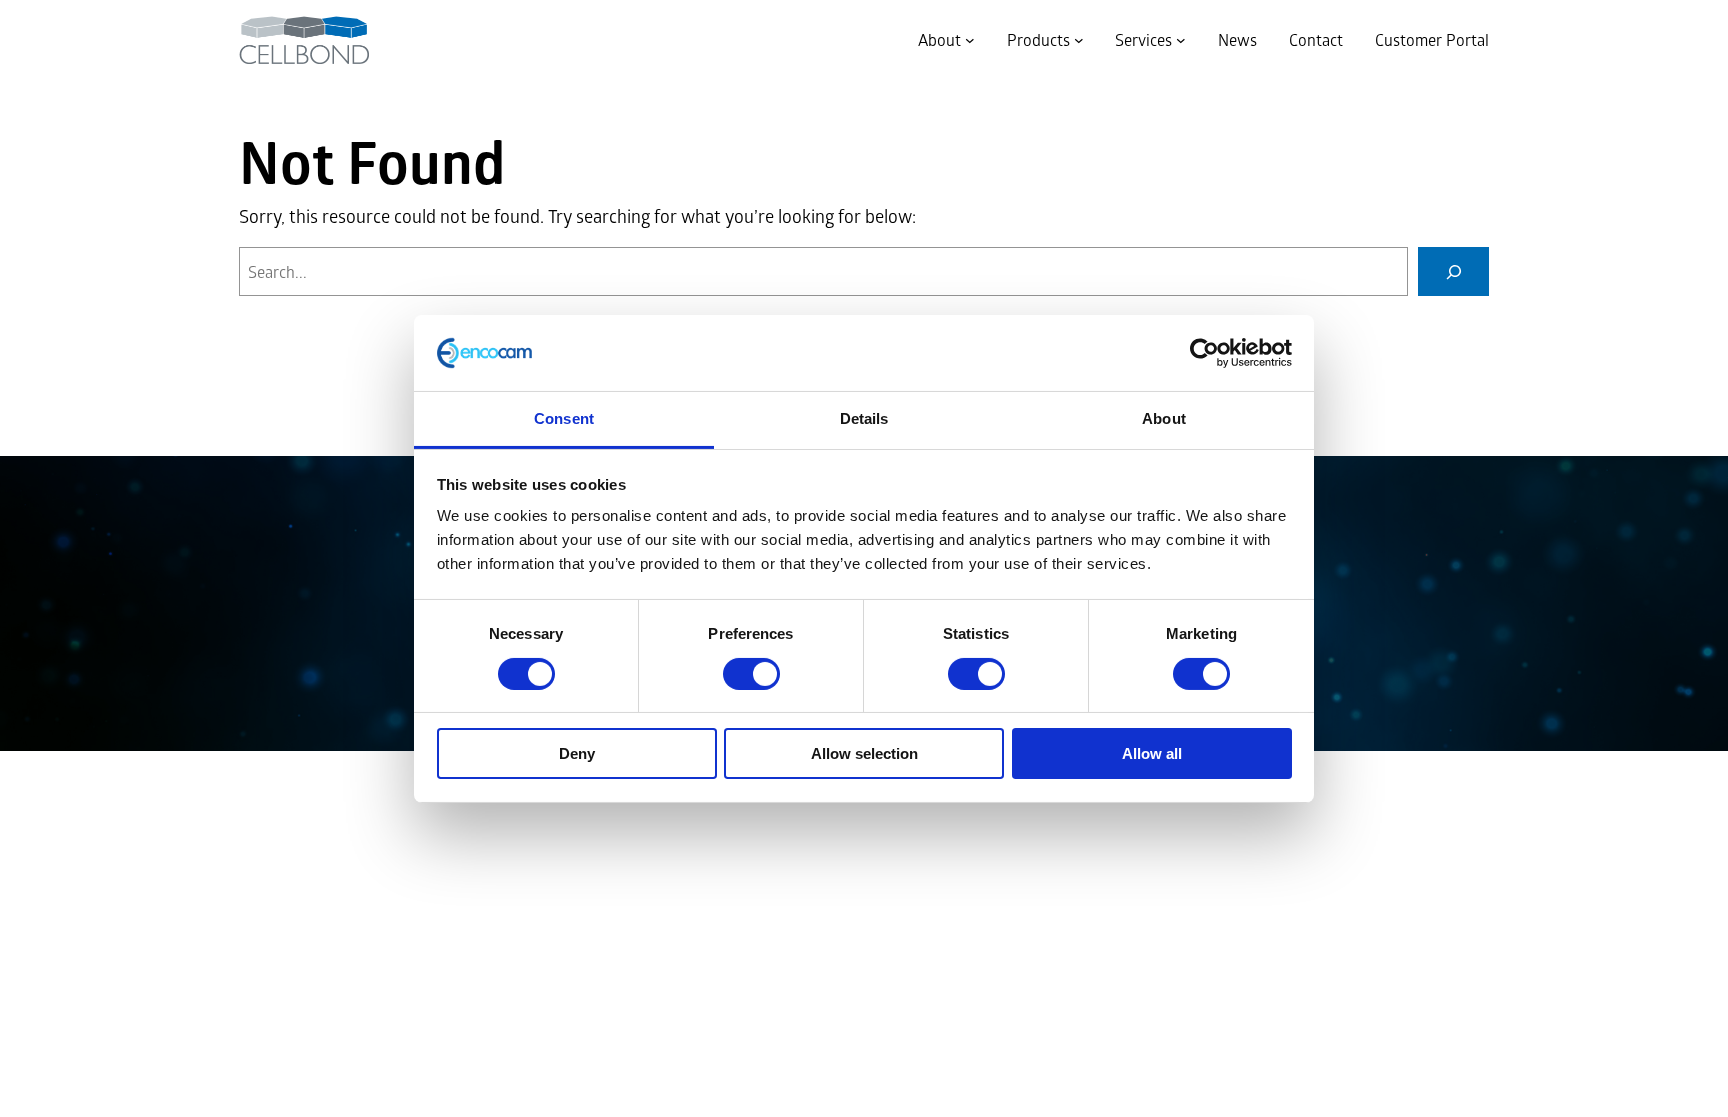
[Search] (1453, 271)
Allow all (1152, 753)
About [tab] (1164, 418)
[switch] (751, 674)
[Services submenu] (1181, 40)
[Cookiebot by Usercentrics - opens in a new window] (1204, 353)
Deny (577, 753)
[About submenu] (970, 40)
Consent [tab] (564, 418)
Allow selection (864, 753)
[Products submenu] (1079, 40)
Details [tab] (864, 418)
